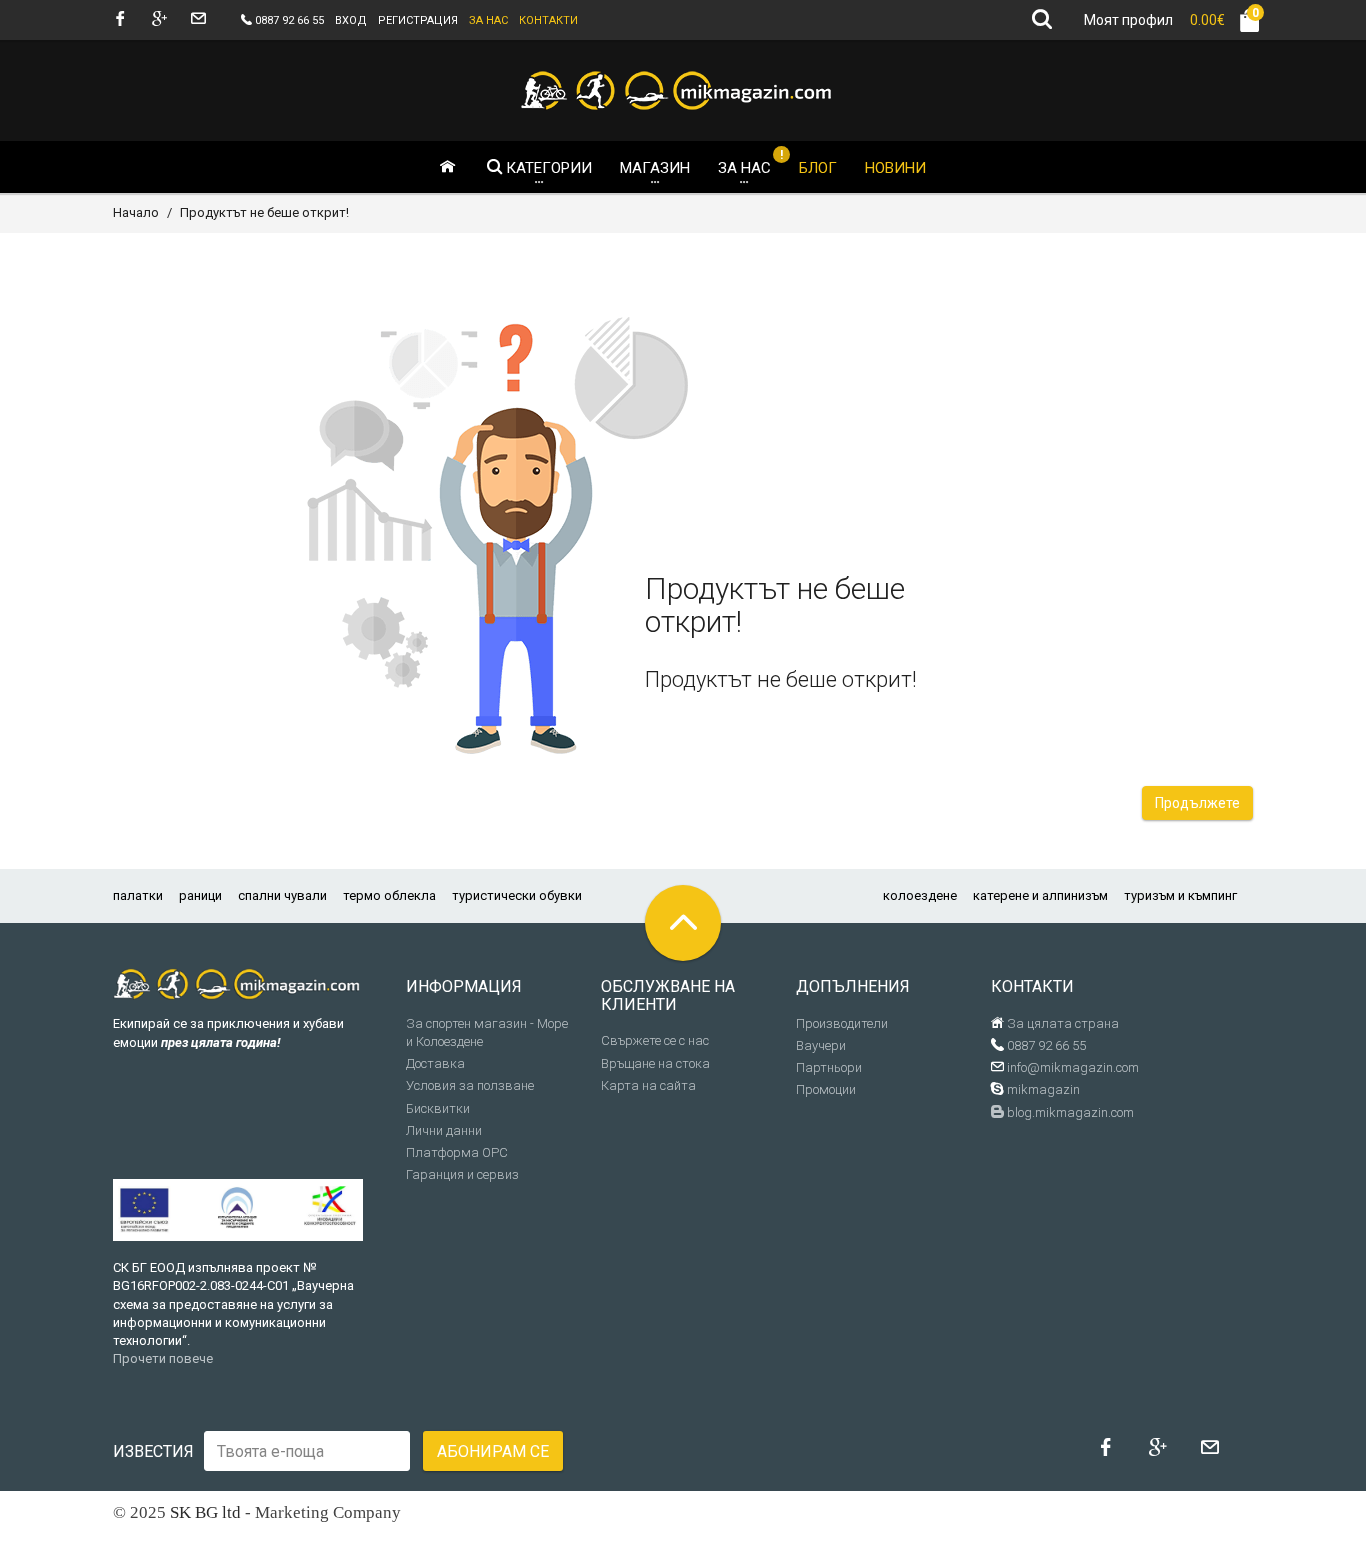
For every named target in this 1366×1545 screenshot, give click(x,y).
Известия (153, 1451)
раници (200, 895)
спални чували (282, 895)
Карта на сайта (648, 1085)
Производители (842, 1023)
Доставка (435, 1063)
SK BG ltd (205, 1512)
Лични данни (444, 1130)
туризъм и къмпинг (1180, 895)
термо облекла (389, 895)
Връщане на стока (655, 1063)
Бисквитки (438, 1108)
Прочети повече (163, 1358)
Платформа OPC (457, 1152)
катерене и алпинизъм (1040, 895)
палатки (138, 895)
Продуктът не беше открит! (264, 212)
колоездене (920, 895)
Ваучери (821, 1045)
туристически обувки (517, 895)
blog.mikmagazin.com (1069, 1112)
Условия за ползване (470, 1085)
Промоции (826, 1089)
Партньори (829, 1067)
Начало (136, 212)
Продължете (1197, 803)
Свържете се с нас (655, 1040)
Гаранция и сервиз (462, 1174)
